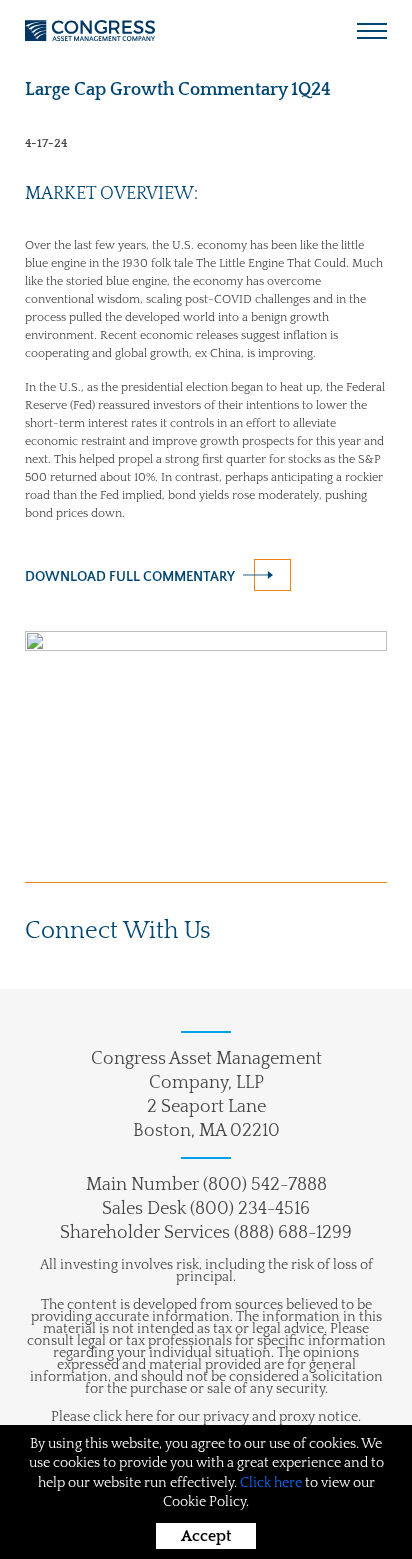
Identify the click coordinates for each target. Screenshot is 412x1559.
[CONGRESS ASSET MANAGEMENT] (90, 30)
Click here (271, 1483)
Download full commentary (130, 577)
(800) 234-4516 (250, 1209)
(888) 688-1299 (293, 1233)
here (139, 1417)
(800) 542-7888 (265, 1185)
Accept (206, 1536)
